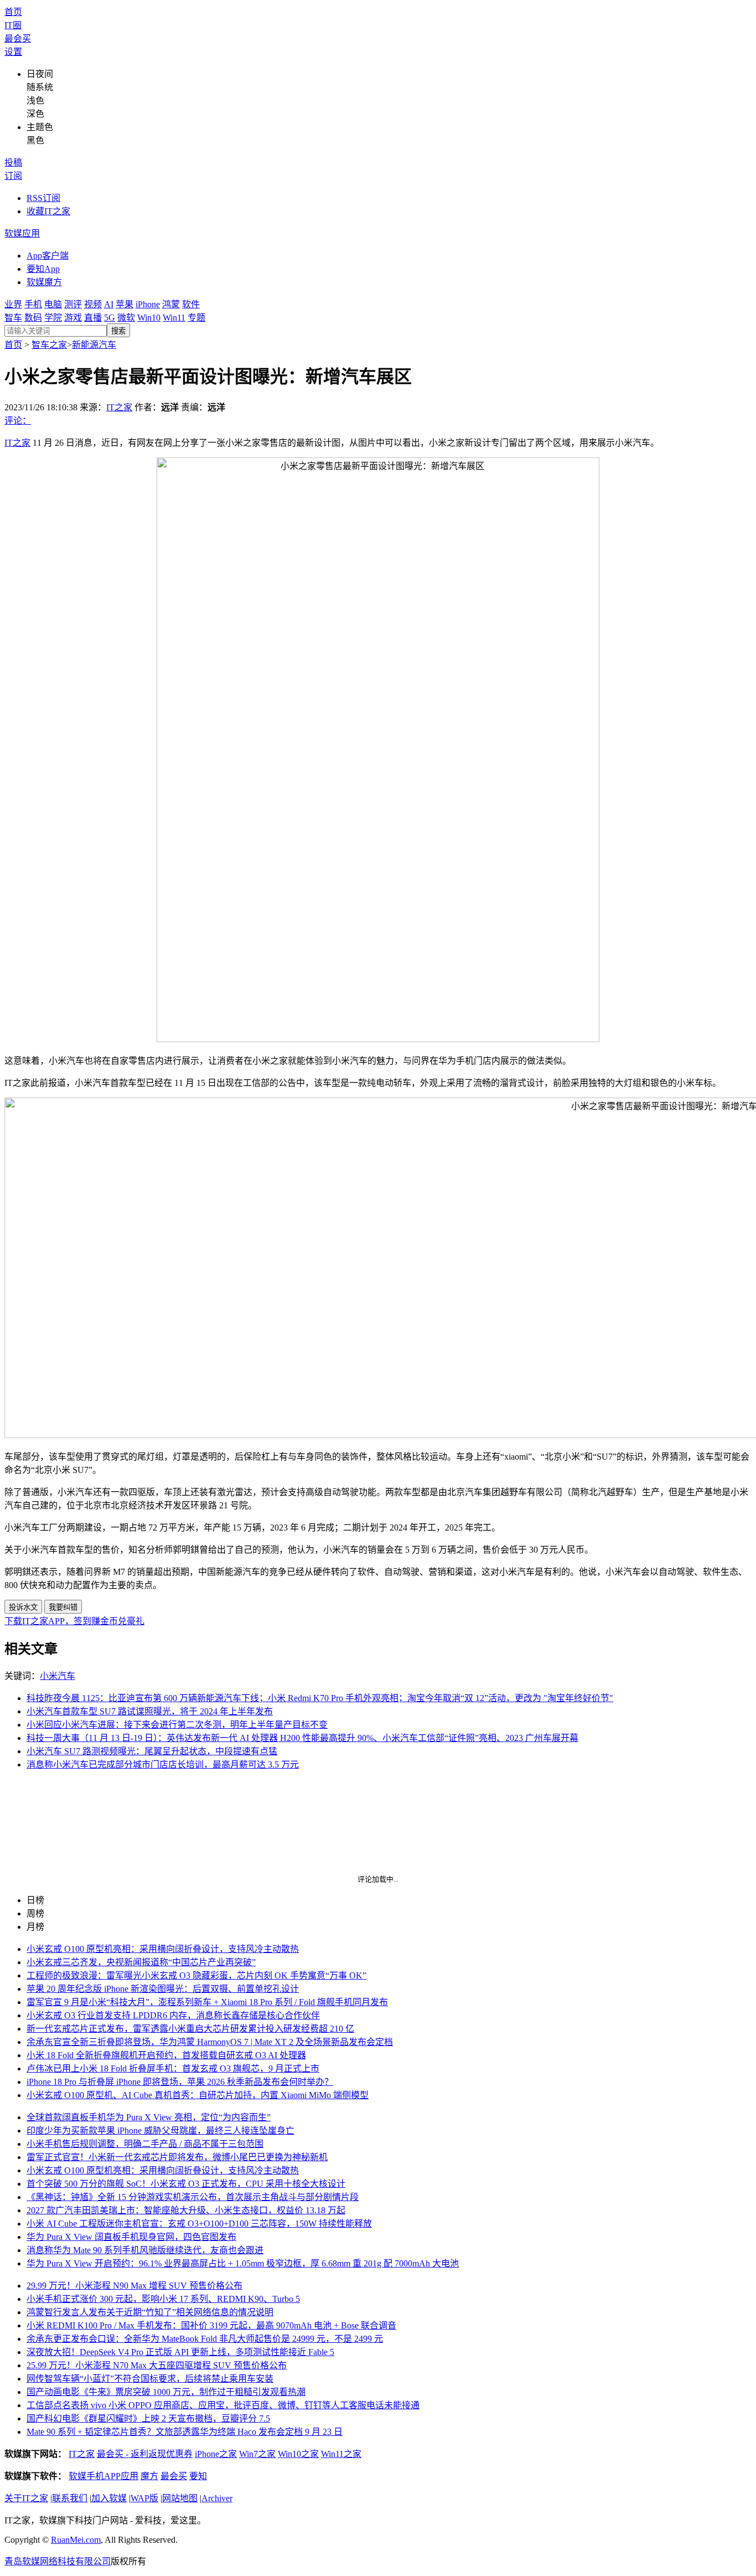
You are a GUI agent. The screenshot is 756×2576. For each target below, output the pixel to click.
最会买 (18, 38)
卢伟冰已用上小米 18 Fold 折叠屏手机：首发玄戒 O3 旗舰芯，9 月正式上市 (173, 2068)
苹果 (125, 304)
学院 (53, 318)
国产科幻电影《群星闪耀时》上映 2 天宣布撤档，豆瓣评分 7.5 (148, 2418)
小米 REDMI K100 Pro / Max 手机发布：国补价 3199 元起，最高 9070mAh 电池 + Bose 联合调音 (211, 2325)
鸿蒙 (171, 304)
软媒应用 (22, 233)
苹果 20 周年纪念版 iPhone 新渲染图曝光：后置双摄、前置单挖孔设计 (163, 1989)
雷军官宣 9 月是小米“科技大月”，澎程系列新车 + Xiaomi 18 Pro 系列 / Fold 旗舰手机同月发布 (207, 2002)
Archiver (217, 2498)
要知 (198, 2476)
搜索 (118, 331)
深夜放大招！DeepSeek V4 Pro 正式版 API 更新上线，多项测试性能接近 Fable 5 (180, 2352)
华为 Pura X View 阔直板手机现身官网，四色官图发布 (131, 2237)
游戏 (73, 318)
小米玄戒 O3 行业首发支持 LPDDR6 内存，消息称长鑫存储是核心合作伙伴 (173, 2015)
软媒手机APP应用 (103, 2476)
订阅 (13, 176)
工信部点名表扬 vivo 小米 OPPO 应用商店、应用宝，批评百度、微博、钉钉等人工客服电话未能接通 (223, 2405)
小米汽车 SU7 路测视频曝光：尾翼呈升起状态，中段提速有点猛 (152, 1751)
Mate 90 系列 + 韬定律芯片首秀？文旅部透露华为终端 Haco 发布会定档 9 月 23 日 (185, 2432)
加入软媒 (109, 2498)
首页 (13, 12)
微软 (126, 318)
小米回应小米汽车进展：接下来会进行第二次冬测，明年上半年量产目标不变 (177, 1725)
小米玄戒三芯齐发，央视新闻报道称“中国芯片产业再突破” (141, 1962)
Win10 (149, 318)
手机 (33, 304)
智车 (13, 318)
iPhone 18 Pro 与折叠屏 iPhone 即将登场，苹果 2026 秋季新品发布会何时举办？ (180, 2082)
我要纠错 (63, 1607)
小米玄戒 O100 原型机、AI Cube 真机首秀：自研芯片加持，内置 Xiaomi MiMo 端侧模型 (198, 2095)
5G (110, 318)
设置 (13, 52)
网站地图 (180, 2498)
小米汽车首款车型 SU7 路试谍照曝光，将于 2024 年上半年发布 (150, 1711)
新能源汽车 (94, 345)
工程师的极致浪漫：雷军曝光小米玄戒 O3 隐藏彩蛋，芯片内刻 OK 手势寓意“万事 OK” (196, 1975)
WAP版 (144, 2498)
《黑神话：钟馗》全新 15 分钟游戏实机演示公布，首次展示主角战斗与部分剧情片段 (193, 2197)
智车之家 (49, 345)
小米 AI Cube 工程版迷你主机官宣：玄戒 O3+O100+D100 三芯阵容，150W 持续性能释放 (199, 2224)
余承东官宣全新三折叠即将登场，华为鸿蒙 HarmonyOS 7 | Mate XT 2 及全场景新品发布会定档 (210, 2042)
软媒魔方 (44, 282)
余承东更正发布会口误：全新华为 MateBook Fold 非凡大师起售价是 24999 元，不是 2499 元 (205, 2339)
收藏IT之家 (48, 211)
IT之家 (119, 407)
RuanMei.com (76, 2540)
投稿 (13, 163)
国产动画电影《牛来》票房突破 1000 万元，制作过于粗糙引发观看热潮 (166, 2392)
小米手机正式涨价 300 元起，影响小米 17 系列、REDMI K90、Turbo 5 (163, 2299)
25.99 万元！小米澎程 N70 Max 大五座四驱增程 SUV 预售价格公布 (157, 2365)
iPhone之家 (216, 2454)
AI (109, 304)
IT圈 (13, 25)
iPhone (148, 304)
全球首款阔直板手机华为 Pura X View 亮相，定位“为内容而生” (149, 2117)
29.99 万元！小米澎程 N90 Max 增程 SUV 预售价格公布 (134, 2286)
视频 (93, 304)
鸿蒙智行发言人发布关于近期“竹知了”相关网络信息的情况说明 (150, 2312)
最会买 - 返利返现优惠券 (145, 2454)
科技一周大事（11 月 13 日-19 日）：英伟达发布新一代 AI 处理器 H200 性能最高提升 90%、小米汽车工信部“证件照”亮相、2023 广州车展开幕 (302, 1738)
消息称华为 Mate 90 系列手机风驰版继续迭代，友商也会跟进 (145, 2250)
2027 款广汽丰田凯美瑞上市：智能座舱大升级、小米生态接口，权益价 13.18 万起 (186, 2210)
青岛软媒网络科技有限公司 (58, 2561)
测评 (73, 304)
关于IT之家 (26, 2498)
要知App (43, 269)
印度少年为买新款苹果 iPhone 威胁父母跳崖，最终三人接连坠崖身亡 (160, 2131)
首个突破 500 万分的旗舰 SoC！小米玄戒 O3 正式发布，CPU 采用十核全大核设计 (186, 2184)
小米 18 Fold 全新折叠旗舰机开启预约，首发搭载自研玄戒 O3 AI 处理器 (166, 2055)
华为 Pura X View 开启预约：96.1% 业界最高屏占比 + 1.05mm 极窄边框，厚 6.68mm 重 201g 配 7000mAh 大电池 (243, 2263)
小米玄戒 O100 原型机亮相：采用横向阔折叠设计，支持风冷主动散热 (163, 1949)
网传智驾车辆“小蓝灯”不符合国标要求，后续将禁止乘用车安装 (150, 2379)
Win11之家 (341, 2454)
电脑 (53, 304)
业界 (13, 304)
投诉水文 (23, 1607)
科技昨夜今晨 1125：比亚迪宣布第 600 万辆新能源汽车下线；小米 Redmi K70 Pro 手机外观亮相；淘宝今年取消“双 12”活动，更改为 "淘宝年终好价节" (320, 1698)
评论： (18, 421)
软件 (191, 304)
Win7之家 (257, 2454)
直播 (93, 318)
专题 (196, 318)
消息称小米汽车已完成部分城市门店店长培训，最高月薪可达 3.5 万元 (163, 1764)
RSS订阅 (43, 198)
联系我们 (70, 2498)
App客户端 (48, 256)
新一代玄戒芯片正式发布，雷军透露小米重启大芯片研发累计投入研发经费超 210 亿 (190, 2029)
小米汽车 (58, 1676)
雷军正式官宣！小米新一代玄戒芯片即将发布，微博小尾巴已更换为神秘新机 (177, 2157)
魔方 (149, 2476)
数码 (33, 318)
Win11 (174, 318)
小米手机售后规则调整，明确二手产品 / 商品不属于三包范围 (145, 2144)
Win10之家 (298, 2454)
